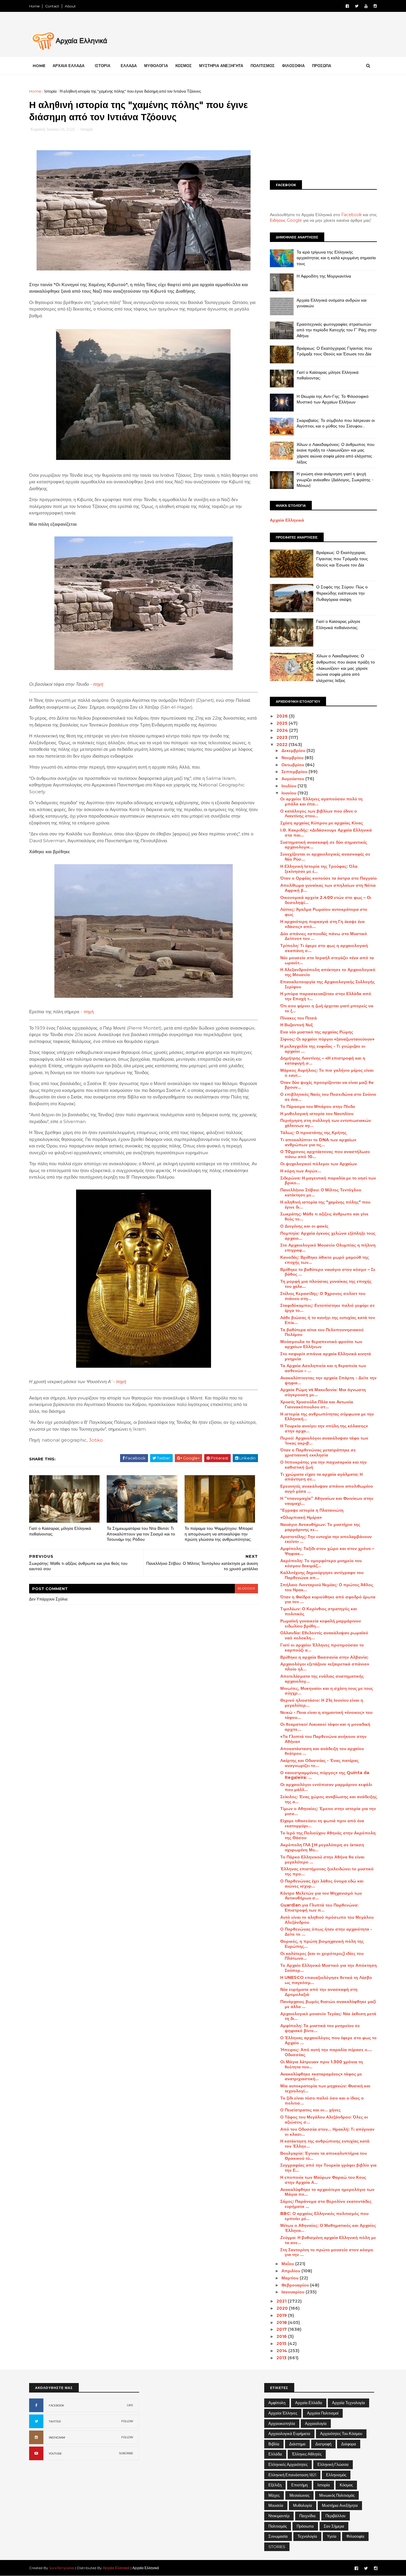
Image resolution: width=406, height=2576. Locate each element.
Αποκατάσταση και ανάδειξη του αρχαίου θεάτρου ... (322, 1751)
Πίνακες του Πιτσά (299, 1018)
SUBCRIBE (126, 2453)
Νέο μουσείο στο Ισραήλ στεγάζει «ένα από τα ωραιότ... (327, 960)
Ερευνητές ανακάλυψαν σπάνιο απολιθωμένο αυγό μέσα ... (327, 1489)
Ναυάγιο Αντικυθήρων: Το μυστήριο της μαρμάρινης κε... (320, 1527)
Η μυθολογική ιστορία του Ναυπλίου (317, 1114)
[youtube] (366, 6)
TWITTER (55, 2421)
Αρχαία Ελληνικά (287, 520)
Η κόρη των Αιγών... (301, 1171)
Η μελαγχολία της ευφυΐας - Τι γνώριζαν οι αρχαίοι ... (323, 1049)
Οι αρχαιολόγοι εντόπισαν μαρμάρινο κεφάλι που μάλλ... (326, 1787)
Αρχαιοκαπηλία (282, 2423)
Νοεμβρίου (293, 758)
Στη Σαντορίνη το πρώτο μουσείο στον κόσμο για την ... (327, 2252)
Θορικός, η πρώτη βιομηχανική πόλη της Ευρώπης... (322, 1944)
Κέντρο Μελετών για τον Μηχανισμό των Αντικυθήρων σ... (321, 1896)
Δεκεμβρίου (294, 751)
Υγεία (332, 2536)
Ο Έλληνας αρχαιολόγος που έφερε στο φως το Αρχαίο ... (328, 2040)
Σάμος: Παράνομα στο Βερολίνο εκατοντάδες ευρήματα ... (326, 2204)
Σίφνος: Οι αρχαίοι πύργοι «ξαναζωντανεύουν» (327, 1039)
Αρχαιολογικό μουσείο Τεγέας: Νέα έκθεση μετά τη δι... (328, 2016)
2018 (282, 2322)
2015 (282, 2344)
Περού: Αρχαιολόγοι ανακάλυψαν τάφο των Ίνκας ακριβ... (324, 1441)
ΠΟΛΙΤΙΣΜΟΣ (263, 66)
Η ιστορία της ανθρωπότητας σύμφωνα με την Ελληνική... (327, 1417)
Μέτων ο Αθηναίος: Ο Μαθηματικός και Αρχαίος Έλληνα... (328, 2228)
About (70, 6)
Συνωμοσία (278, 2536)
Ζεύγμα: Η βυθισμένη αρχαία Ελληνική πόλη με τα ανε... (328, 2240)
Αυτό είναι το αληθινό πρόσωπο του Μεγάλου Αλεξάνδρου (327, 1920)
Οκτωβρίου (293, 765)
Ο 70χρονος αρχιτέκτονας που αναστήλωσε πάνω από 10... (325, 1154)
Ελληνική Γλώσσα (333, 2464)
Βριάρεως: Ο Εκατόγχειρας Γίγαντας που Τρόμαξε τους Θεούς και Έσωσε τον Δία (334, 351)
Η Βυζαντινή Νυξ (296, 1025)
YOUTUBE (55, 2454)
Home (34, 6)
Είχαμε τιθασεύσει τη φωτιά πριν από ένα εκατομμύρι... (322, 1823)
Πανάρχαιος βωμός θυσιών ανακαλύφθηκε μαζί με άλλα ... (328, 2004)
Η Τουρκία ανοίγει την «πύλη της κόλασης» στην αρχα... (324, 1428)
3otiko (96, 1440)
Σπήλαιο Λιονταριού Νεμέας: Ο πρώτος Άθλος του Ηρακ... (327, 1587)
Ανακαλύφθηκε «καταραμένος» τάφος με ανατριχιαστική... (321, 2077)
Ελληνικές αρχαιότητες (288, 2464)
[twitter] (357, 6)
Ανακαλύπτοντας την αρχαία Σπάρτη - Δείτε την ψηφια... (328, 1380)
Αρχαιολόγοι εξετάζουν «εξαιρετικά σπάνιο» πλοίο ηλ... (325, 1667)
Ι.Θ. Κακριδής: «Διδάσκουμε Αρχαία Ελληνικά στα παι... (326, 833)
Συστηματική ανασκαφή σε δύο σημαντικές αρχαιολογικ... (324, 845)
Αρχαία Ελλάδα (309, 2403)
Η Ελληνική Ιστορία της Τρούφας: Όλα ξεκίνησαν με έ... (319, 869)
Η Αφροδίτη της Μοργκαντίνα (324, 276)
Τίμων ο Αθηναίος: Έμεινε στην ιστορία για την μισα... (328, 1811)
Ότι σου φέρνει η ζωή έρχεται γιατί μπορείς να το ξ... (327, 1008)
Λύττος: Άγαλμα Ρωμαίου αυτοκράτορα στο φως (324, 912)
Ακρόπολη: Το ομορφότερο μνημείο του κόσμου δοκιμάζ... (321, 1563)
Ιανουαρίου (294, 2292)
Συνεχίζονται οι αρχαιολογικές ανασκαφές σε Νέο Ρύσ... (325, 857)
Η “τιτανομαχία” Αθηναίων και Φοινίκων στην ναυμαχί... (327, 1501)
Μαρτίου (291, 2278)
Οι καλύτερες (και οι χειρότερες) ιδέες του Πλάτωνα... (322, 1956)
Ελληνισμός (336, 2475)
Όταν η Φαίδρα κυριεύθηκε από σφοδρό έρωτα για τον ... (328, 1599)
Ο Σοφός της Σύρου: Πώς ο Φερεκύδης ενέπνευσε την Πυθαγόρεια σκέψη (342, 593)
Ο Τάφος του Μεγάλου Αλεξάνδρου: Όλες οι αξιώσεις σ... (324, 2120)
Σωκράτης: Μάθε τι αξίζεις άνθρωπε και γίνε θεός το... (324, 1216)
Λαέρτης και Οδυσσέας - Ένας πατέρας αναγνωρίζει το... (320, 1763)
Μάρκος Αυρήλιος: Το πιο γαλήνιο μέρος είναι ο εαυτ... (327, 1073)
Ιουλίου (289, 786)
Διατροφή (323, 2444)
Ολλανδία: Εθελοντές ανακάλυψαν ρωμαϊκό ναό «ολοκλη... (324, 1635)
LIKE (130, 2405)
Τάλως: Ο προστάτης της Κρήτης (313, 1133)
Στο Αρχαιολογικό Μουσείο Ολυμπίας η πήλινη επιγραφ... (328, 1248)
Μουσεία (276, 2505)
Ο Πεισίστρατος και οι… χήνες (310, 2110)
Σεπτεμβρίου (295, 772)
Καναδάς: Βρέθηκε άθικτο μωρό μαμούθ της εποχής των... (325, 1260)
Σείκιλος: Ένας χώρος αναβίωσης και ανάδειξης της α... (329, 1799)
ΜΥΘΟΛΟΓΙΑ (156, 66)
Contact (52, 6)
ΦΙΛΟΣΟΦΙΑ (293, 66)
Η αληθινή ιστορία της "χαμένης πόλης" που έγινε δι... (325, 1205)
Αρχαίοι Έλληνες (283, 2413)
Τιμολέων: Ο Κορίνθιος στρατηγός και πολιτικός (319, 1611)
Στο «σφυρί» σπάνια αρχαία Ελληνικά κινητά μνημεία (326, 1356)
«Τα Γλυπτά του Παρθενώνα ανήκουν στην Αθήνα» (323, 1739)
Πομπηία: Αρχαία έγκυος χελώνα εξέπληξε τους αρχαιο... (328, 1236)
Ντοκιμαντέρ (279, 2516)
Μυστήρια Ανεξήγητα (340, 2505)
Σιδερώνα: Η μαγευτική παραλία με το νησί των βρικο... (328, 1181)
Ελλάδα (275, 2454)
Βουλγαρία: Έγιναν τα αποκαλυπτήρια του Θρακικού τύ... (324, 2156)
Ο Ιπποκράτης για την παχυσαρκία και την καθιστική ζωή (324, 1465)
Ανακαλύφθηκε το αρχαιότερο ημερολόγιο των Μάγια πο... (327, 2192)
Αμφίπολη (277, 2403)
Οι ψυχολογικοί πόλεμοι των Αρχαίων (319, 1164)
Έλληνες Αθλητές (307, 2454)
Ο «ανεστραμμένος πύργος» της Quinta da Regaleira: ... (325, 1775)
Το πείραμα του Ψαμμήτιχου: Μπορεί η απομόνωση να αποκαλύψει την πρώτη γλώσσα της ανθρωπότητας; (219, 1534)
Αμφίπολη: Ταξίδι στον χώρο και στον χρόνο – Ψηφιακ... (327, 1551)
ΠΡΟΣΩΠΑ (322, 66)
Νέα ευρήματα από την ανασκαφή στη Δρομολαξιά (319, 1992)
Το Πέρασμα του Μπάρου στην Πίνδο (318, 1106)
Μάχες (274, 2495)
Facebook (351, 215)
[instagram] (375, 6)
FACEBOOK (56, 2405)
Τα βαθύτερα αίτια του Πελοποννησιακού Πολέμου (322, 1332)
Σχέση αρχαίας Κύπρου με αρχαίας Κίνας (322, 823)
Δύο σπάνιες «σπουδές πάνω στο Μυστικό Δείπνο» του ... (324, 936)
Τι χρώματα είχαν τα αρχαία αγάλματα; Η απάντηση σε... (321, 1477)
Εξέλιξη (275, 2485)
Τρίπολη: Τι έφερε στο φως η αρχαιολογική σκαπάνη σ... (324, 948)
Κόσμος (346, 2485)
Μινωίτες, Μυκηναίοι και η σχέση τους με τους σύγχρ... (327, 1691)
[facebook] (347, 6)
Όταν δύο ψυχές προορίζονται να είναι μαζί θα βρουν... (327, 1085)
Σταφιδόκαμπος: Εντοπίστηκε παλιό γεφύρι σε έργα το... (328, 1308)
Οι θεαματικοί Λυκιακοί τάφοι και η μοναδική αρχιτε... (325, 1727)
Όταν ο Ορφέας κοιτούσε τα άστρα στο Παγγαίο (329, 878)
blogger (246, 1588)
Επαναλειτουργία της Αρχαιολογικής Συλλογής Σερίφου (328, 984)
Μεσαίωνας (299, 2495)
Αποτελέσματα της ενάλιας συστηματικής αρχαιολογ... (322, 1679)
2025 (283, 723)
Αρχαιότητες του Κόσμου (341, 2433)
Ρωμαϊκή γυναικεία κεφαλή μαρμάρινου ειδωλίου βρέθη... (321, 1623)
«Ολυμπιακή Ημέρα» (301, 1517)
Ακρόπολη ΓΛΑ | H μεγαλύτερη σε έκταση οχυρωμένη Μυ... (322, 1847)
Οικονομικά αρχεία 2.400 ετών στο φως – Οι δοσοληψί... (326, 900)
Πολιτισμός (278, 2526)
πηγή (98, 684)
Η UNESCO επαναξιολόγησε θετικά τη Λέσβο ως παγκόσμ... (326, 1980)
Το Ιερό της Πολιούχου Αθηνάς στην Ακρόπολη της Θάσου (328, 1835)
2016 (282, 2336)
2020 (283, 2308)
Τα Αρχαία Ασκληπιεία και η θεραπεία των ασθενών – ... (323, 1368)
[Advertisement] (323, 130)
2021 (282, 2301)
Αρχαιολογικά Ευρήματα (289, 2433)
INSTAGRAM (57, 2438)
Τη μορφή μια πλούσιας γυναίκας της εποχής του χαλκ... (326, 1284)
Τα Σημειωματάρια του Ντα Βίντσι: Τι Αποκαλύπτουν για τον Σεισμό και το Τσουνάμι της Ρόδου (141, 1534)
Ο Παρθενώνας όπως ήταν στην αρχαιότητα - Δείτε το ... (326, 1932)
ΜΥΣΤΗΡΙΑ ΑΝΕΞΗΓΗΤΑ (221, 66)
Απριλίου (291, 2271)
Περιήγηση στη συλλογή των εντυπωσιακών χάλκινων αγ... (326, 1123)
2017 (282, 2329)
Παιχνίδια (307, 2516)
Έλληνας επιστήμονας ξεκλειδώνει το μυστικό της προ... (327, 1871)
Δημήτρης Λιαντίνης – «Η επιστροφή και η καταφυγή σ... (323, 1061)
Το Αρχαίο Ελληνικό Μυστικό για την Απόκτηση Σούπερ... (329, 1968)
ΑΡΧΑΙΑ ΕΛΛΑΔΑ (69, 66)
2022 (283, 745)
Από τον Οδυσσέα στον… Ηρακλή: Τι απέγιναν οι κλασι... (327, 2132)
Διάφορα (349, 2444)
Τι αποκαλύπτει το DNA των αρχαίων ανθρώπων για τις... (318, 1142)
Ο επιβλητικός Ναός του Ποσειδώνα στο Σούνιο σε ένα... (328, 1097)
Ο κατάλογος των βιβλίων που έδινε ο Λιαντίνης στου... (319, 814)
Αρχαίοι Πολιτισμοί (323, 2413)
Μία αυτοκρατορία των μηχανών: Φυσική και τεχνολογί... (325, 2088)
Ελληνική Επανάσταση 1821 (292, 2475)
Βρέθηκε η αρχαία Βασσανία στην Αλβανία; (324, 1657)
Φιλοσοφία (355, 2536)
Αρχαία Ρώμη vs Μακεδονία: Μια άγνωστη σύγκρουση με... (323, 1392)
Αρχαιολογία (316, 2423)
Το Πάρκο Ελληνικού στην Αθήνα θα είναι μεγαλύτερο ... (322, 1859)
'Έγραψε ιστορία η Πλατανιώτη (312, 1510)
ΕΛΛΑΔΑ (129, 66)
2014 (282, 2351)
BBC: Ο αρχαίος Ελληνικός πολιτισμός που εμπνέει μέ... (324, 2216)
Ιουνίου (289, 793)
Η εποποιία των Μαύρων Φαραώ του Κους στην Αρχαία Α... (323, 2180)
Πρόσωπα (305, 2526)
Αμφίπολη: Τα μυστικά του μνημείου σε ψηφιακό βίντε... (320, 2028)
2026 (283, 716)
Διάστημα (297, 2444)
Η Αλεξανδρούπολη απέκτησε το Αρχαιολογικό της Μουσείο (328, 972)
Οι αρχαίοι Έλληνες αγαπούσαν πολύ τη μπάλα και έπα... (321, 801)
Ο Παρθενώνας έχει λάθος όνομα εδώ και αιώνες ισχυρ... (322, 1884)
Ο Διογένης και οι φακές (304, 1226)
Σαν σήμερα (334, 2526)
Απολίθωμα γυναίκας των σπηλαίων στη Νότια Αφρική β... (328, 888)
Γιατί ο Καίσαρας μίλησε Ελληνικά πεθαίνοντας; (60, 1531)
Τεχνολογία (307, 2536)
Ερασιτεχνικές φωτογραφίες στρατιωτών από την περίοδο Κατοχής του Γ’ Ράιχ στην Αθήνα (337, 330)
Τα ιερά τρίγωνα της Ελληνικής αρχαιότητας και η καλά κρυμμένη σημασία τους (336, 258)
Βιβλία (274, 2444)
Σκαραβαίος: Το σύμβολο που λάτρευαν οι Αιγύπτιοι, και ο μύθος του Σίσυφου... (336, 423)
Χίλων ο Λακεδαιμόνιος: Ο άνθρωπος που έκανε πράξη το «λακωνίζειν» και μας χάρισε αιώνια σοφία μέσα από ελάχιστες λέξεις (336, 453)
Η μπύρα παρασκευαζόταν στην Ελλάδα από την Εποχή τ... (326, 996)
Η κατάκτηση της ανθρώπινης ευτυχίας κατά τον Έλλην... (325, 2144)
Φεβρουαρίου (296, 2285)
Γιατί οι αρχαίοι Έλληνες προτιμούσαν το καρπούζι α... (322, 1648)
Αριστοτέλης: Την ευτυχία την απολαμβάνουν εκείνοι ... (326, 1539)
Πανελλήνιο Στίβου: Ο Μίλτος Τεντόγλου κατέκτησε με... (321, 1192)
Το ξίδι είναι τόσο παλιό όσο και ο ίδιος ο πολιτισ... (322, 2101)
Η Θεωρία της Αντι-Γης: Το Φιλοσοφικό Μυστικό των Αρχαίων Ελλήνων (333, 399)
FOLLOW (127, 2421)
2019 (282, 2315)
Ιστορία (51, 91)
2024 (283, 730)
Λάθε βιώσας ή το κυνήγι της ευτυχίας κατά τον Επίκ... (328, 1320)
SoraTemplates (62, 2568)
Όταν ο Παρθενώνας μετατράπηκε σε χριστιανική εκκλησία (318, 1452)
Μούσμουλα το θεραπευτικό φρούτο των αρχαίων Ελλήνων (321, 1344)
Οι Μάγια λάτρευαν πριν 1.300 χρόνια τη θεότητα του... (322, 2064)
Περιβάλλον (336, 2516)
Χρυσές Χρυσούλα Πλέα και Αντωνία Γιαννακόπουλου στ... (317, 1404)
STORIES (277, 2547)
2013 (282, 2358)
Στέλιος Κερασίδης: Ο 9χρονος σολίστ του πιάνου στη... (323, 1296)
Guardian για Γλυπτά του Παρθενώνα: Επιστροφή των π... (319, 1908)
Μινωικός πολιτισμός (337, 2495)
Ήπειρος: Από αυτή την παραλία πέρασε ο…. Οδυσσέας (326, 2052)
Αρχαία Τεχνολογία (348, 2403)
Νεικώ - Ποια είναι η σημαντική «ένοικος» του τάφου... (326, 1715)
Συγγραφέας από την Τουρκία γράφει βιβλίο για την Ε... (328, 2168)
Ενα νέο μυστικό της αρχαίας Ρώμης (317, 1032)
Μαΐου (288, 2264)
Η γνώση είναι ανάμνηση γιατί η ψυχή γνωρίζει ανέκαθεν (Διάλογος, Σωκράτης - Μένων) (335, 480)
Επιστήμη (299, 2485)
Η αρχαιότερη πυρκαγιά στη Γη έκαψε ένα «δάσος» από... (322, 924)
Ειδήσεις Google (286, 220)
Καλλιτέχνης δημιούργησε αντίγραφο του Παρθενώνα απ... (322, 1575)
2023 (283, 737)
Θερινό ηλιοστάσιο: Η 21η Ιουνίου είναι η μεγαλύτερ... (322, 1703)
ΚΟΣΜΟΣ (184, 66)
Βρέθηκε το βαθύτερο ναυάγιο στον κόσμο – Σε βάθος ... (328, 1272)
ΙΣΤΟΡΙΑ (103, 66)
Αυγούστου (293, 779)
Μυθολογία (303, 2505)
